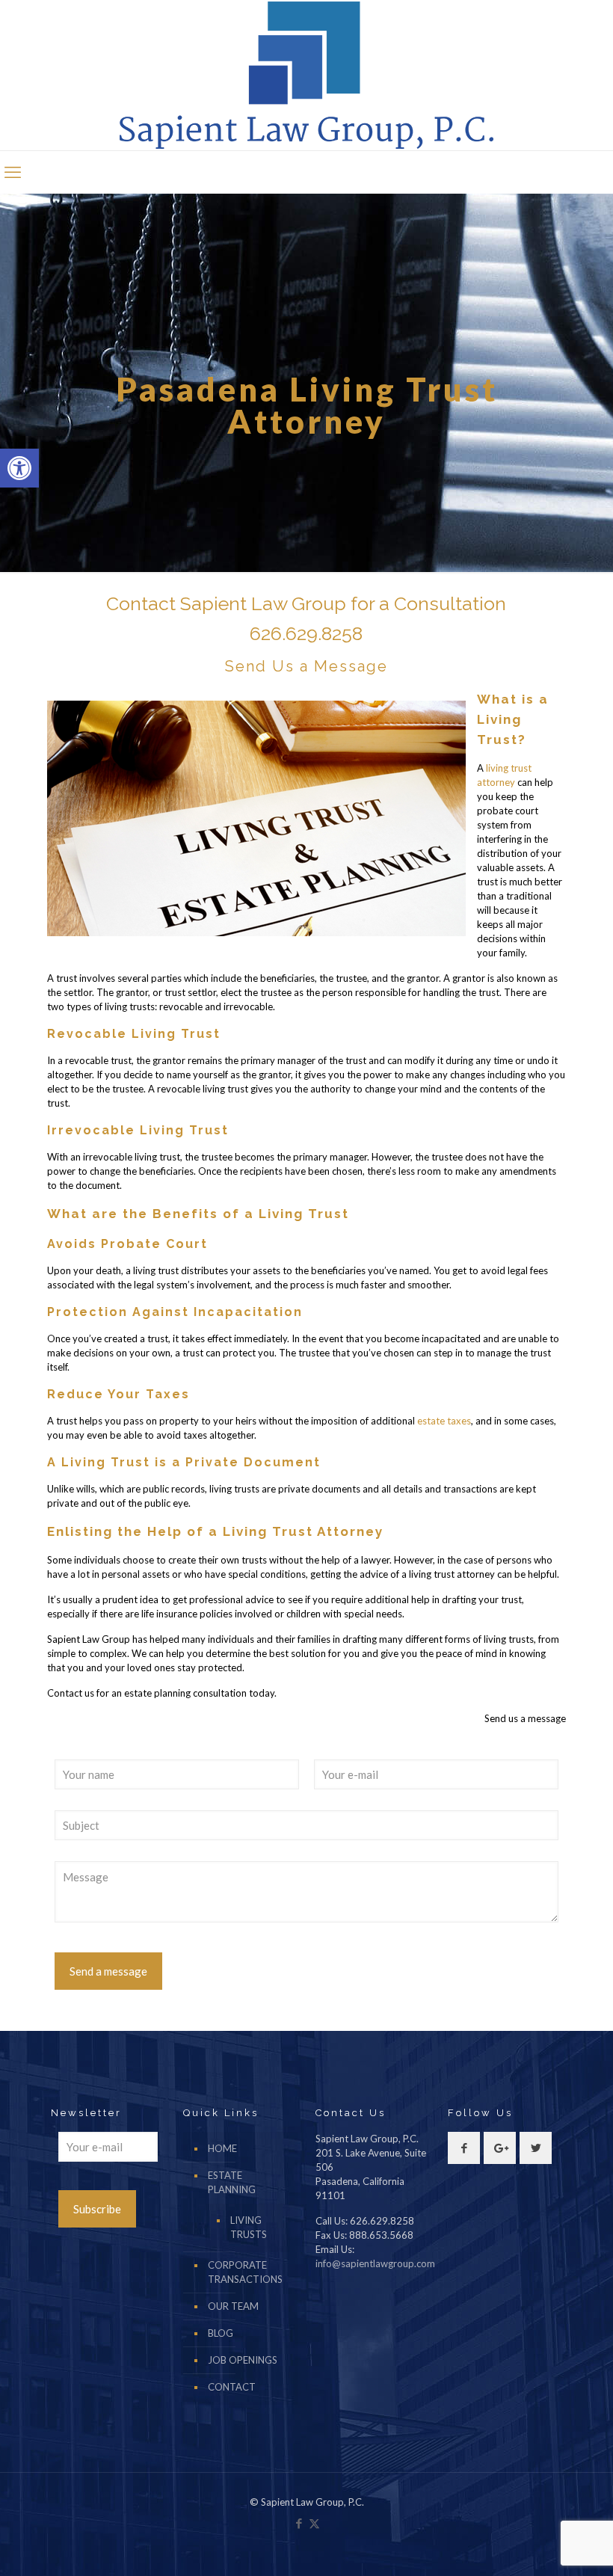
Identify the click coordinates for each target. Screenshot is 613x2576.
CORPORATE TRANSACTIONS (245, 2272)
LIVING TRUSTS (249, 2227)
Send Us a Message (306, 666)
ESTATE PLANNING (232, 2182)
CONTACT (232, 2387)
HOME (222, 2148)
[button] (19, 468)
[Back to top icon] (541, 2545)
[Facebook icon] (299, 2523)
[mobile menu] (13, 172)
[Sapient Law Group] (306, 75)
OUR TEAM (233, 2306)
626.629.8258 (306, 633)
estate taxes (444, 1421)
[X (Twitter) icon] (314, 2523)
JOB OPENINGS (243, 2360)
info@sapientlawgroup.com (375, 2263)
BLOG (221, 2333)
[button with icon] (464, 2148)
